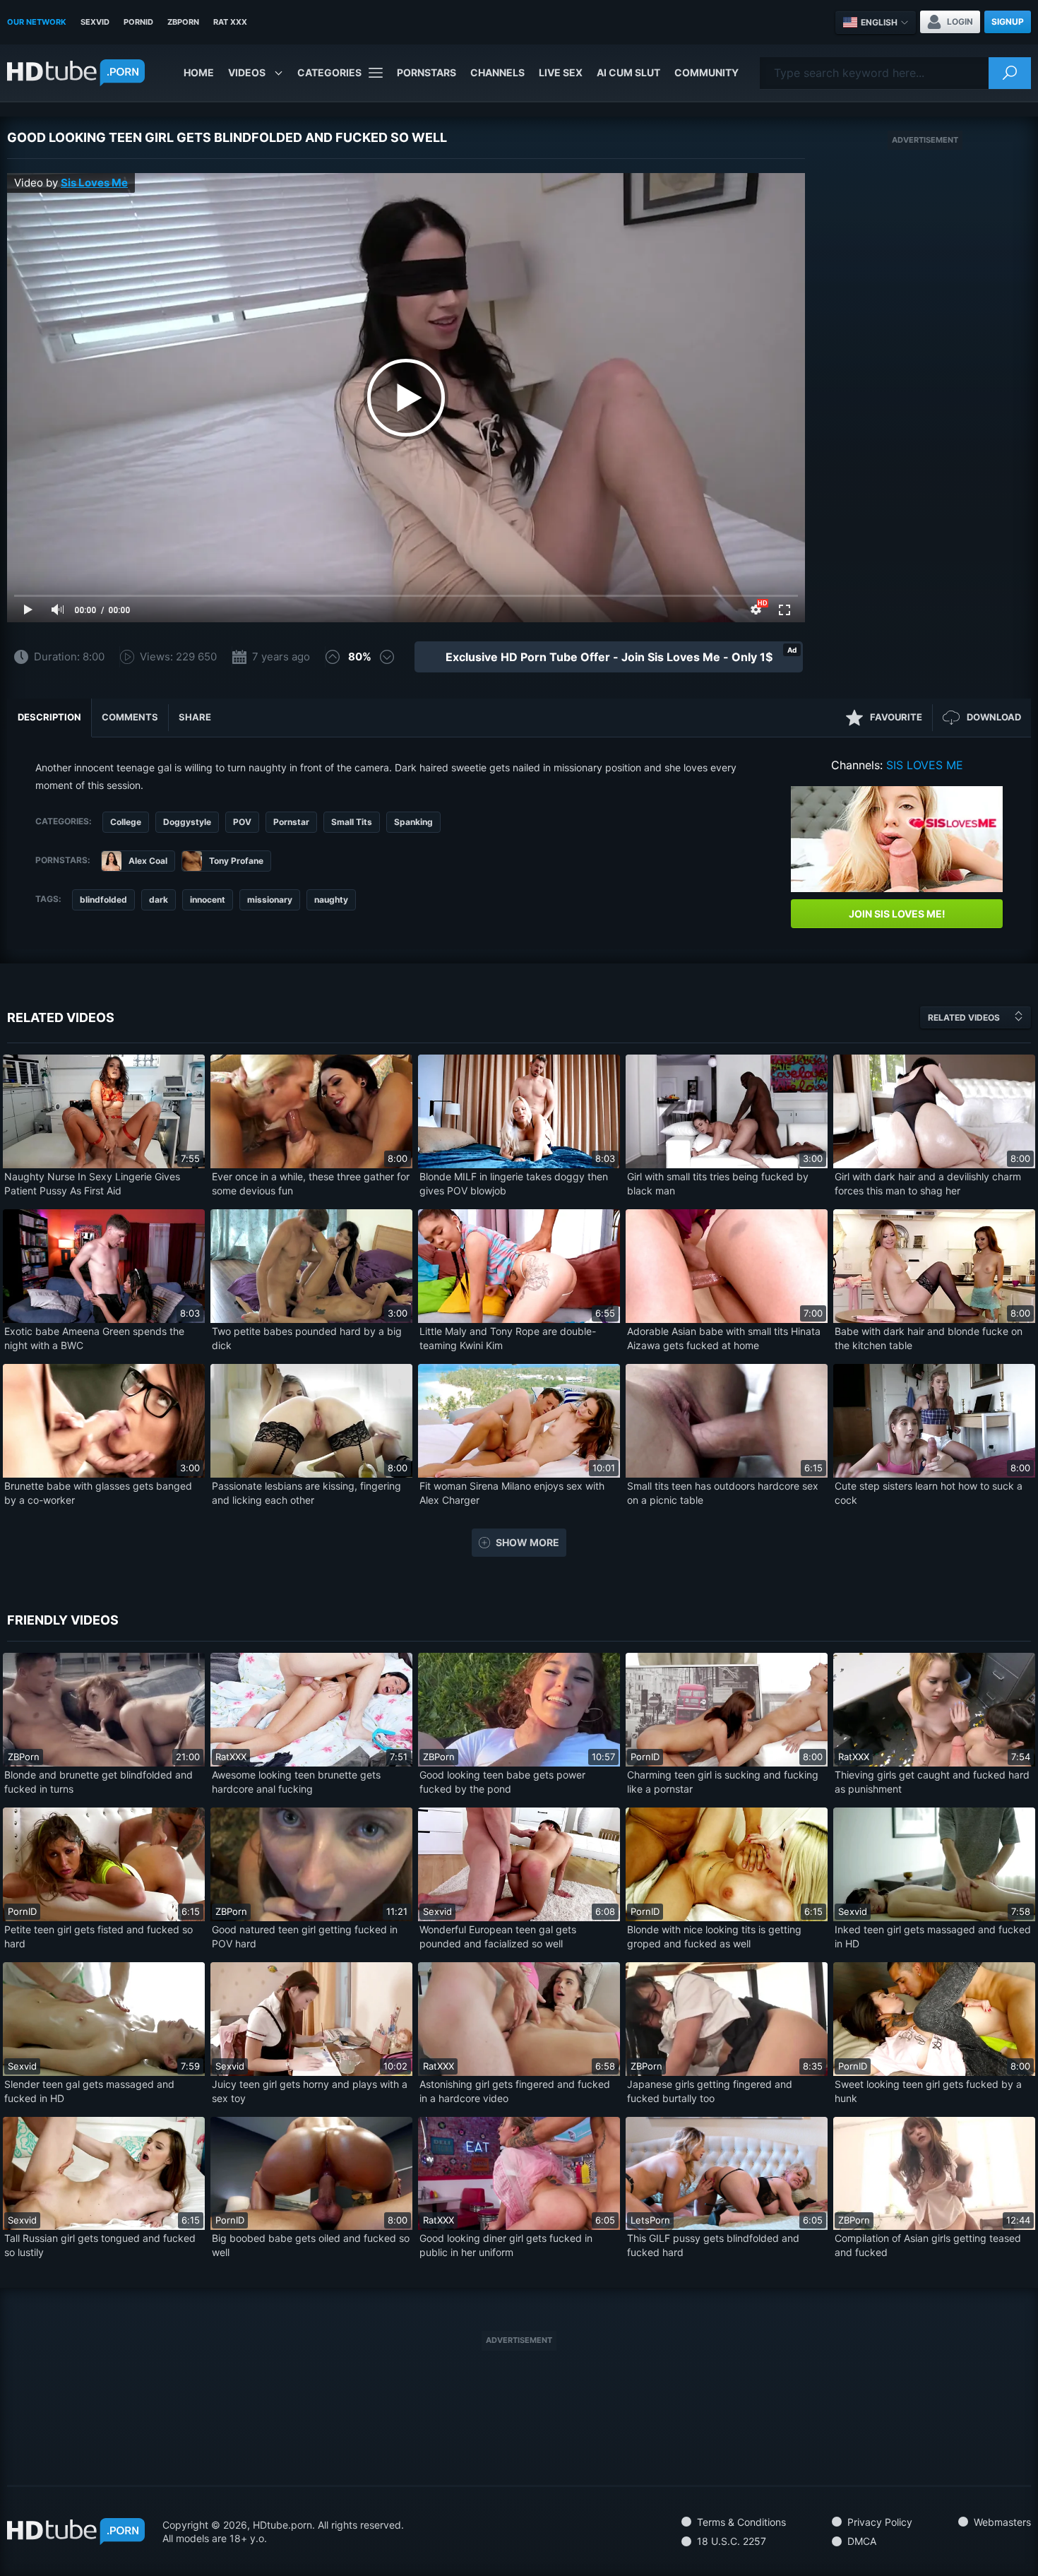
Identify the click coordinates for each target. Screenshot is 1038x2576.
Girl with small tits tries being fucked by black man (718, 1183)
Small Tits (352, 822)
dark (159, 900)
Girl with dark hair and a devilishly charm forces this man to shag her (928, 1183)
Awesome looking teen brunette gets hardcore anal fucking (296, 1782)
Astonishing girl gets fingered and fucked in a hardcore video (515, 2091)
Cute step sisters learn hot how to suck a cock (929, 1493)
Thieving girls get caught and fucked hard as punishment (932, 1782)
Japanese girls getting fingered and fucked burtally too (710, 2091)
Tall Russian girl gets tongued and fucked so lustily (100, 2245)
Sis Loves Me (94, 183)
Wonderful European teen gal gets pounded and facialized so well (498, 1936)
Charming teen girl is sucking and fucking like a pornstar (723, 1782)
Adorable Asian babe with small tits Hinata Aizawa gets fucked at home (724, 1338)
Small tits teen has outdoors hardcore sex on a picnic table (723, 1493)
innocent (208, 900)
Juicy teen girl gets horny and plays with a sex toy (310, 2091)
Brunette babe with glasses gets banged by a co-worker (98, 1493)
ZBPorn (183, 22)
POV (242, 822)
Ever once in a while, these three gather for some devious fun (311, 1183)
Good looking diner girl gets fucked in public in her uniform (506, 2245)
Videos (247, 72)
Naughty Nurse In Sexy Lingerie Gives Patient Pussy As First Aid (92, 1183)
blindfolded (103, 900)
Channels (497, 72)
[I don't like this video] (387, 657)
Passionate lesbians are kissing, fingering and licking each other (306, 1493)
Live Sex (561, 72)
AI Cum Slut (628, 72)
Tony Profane (236, 861)
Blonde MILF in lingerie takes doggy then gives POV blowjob (514, 1183)
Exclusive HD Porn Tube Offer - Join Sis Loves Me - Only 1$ (609, 657)
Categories (329, 72)
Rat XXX (230, 22)
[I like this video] (333, 657)
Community (706, 72)
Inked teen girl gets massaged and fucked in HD (933, 1936)
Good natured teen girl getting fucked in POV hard (305, 1936)
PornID (138, 22)
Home (199, 72)
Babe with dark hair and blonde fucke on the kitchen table (929, 1338)
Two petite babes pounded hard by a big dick (307, 1338)
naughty (331, 900)
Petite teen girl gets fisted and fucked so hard (99, 1936)
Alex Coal (148, 861)
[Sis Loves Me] (897, 839)
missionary (270, 900)
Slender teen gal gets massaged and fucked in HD (89, 2091)
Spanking (413, 822)
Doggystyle (187, 822)
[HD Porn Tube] (76, 73)
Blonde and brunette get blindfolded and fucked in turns (99, 1782)
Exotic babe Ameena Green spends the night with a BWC (94, 1338)
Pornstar (291, 822)
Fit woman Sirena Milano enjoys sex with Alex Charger (512, 1493)
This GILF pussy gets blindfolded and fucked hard (713, 2245)
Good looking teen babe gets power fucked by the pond (502, 1782)
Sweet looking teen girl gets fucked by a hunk (928, 2091)
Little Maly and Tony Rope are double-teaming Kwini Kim (508, 1338)
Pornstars (426, 72)
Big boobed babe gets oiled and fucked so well (311, 2245)
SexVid (95, 22)
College (126, 822)
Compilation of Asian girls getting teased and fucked (928, 2245)
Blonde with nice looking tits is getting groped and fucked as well (714, 1936)
